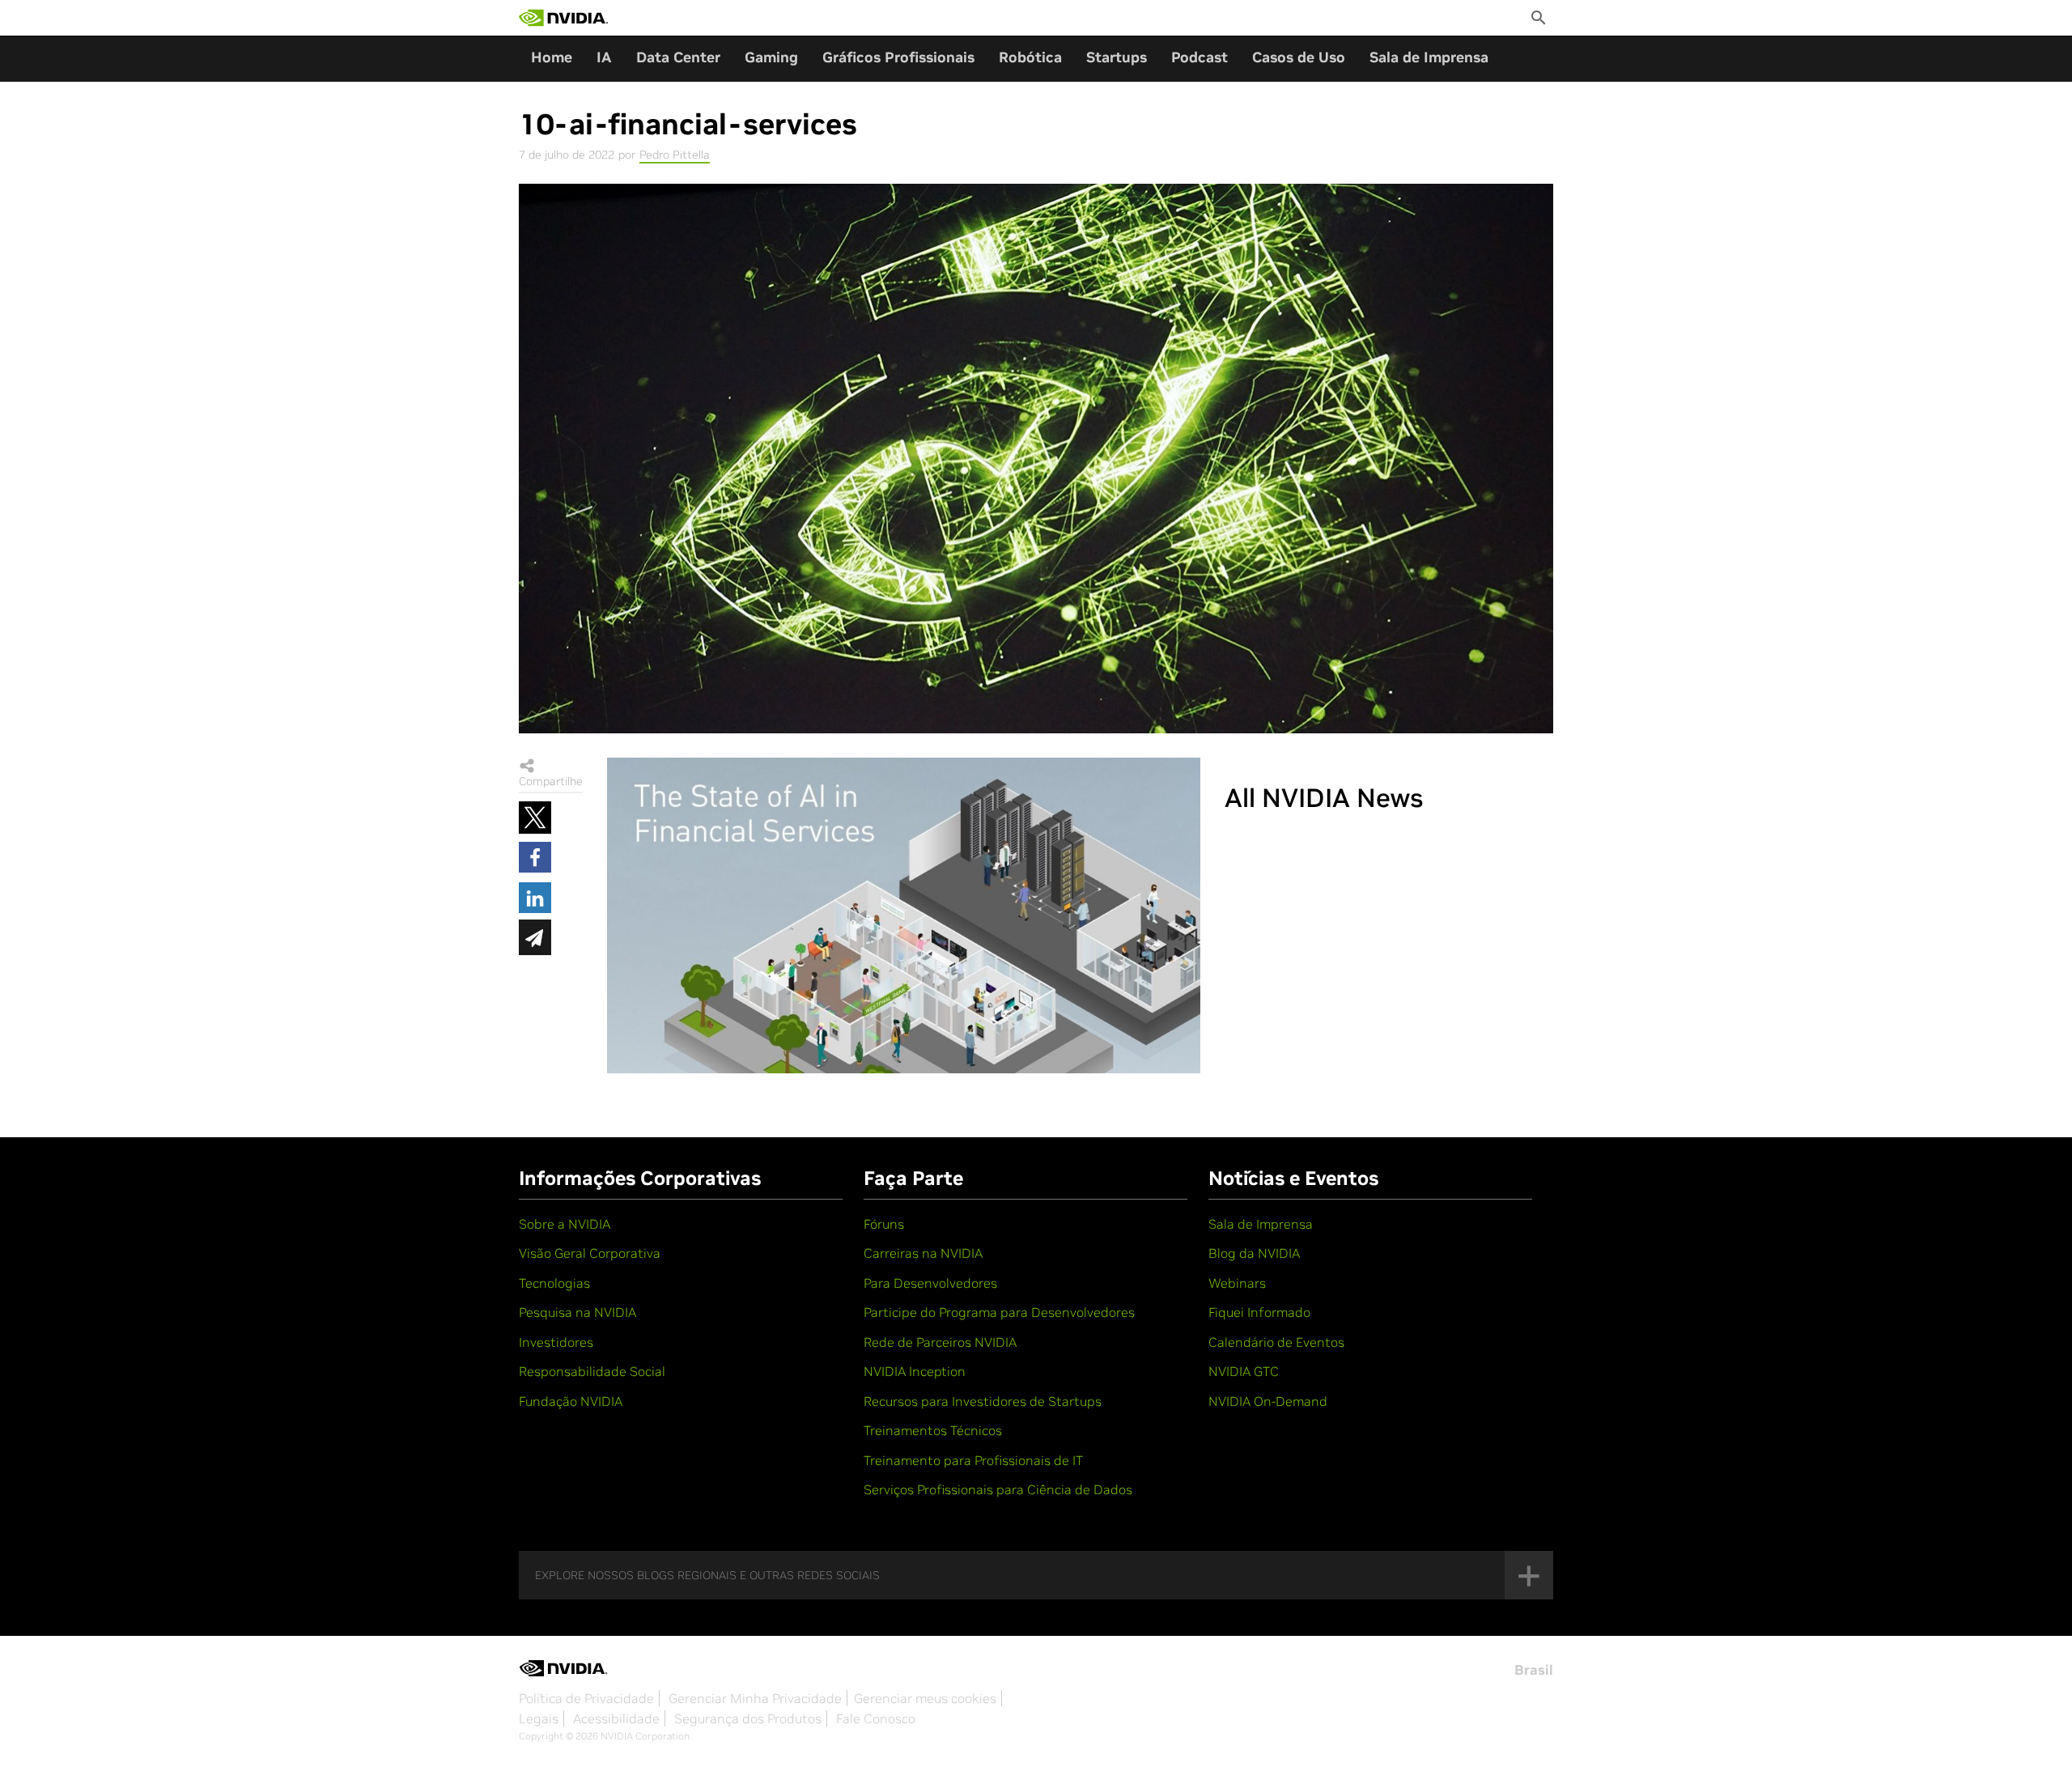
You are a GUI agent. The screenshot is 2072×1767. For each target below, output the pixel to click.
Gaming (771, 57)
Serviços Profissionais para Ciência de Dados (998, 1489)
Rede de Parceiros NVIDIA (940, 1342)
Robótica (1030, 57)
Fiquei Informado (1259, 1312)
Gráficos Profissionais (898, 57)
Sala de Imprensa (1429, 57)
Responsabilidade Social (592, 1371)
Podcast (1199, 57)
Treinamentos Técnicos (933, 1430)
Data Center (678, 57)
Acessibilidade (616, 1718)
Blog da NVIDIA (1254, 1253)
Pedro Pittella (675, 155)
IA (604, 57)
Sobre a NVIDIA (565, 1224)
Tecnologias (554, 1283)
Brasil (1534, 1670)
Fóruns (884, 1224)
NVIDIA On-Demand (1268, 1401)
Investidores (556, 1342)
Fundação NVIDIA (571, 1401)
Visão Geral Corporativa (590, 1253)
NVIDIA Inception (915, 1371)
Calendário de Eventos (1276, 1342)
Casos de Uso (1299, 57)
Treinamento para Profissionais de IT (973, 1460)
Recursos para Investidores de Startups (983, 1401)
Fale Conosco (876, 1718)
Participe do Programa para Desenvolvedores (999, 1312)
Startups (1117, 57)
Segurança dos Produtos (748, 1718)
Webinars (1237, 1283)
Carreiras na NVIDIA (923, 1253)
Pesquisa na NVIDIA (577, 1312)
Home (552, 57)
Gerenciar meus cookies (925, 1698)
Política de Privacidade (586, 1698)
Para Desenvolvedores (930, 1283)
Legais (539, 1718)
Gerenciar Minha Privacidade (755, 1698)
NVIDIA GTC (1244, 1371)
